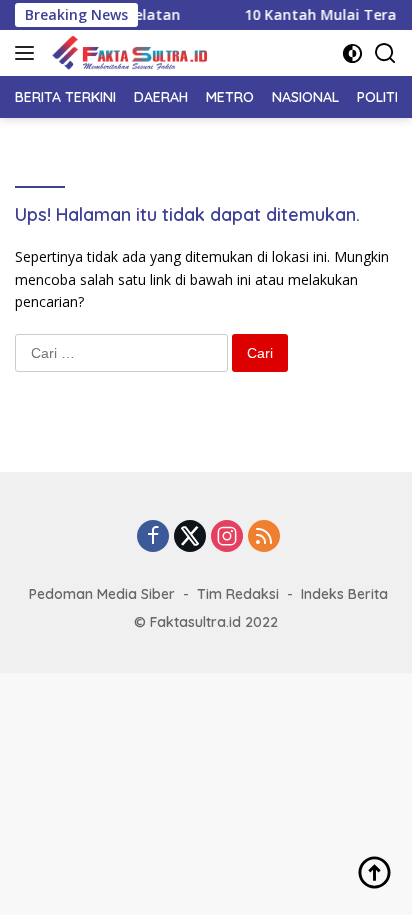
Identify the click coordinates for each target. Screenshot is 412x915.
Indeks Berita (344, 594)
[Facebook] (153, 537)
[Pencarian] (385, 53)
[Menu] (28, 53)
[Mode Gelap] (352, 53)
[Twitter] (190, 537)
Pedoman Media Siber (102, 594)
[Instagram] (227, 537)
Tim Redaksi (238, 594)
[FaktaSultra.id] (127, 53)
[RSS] (264, 537)
